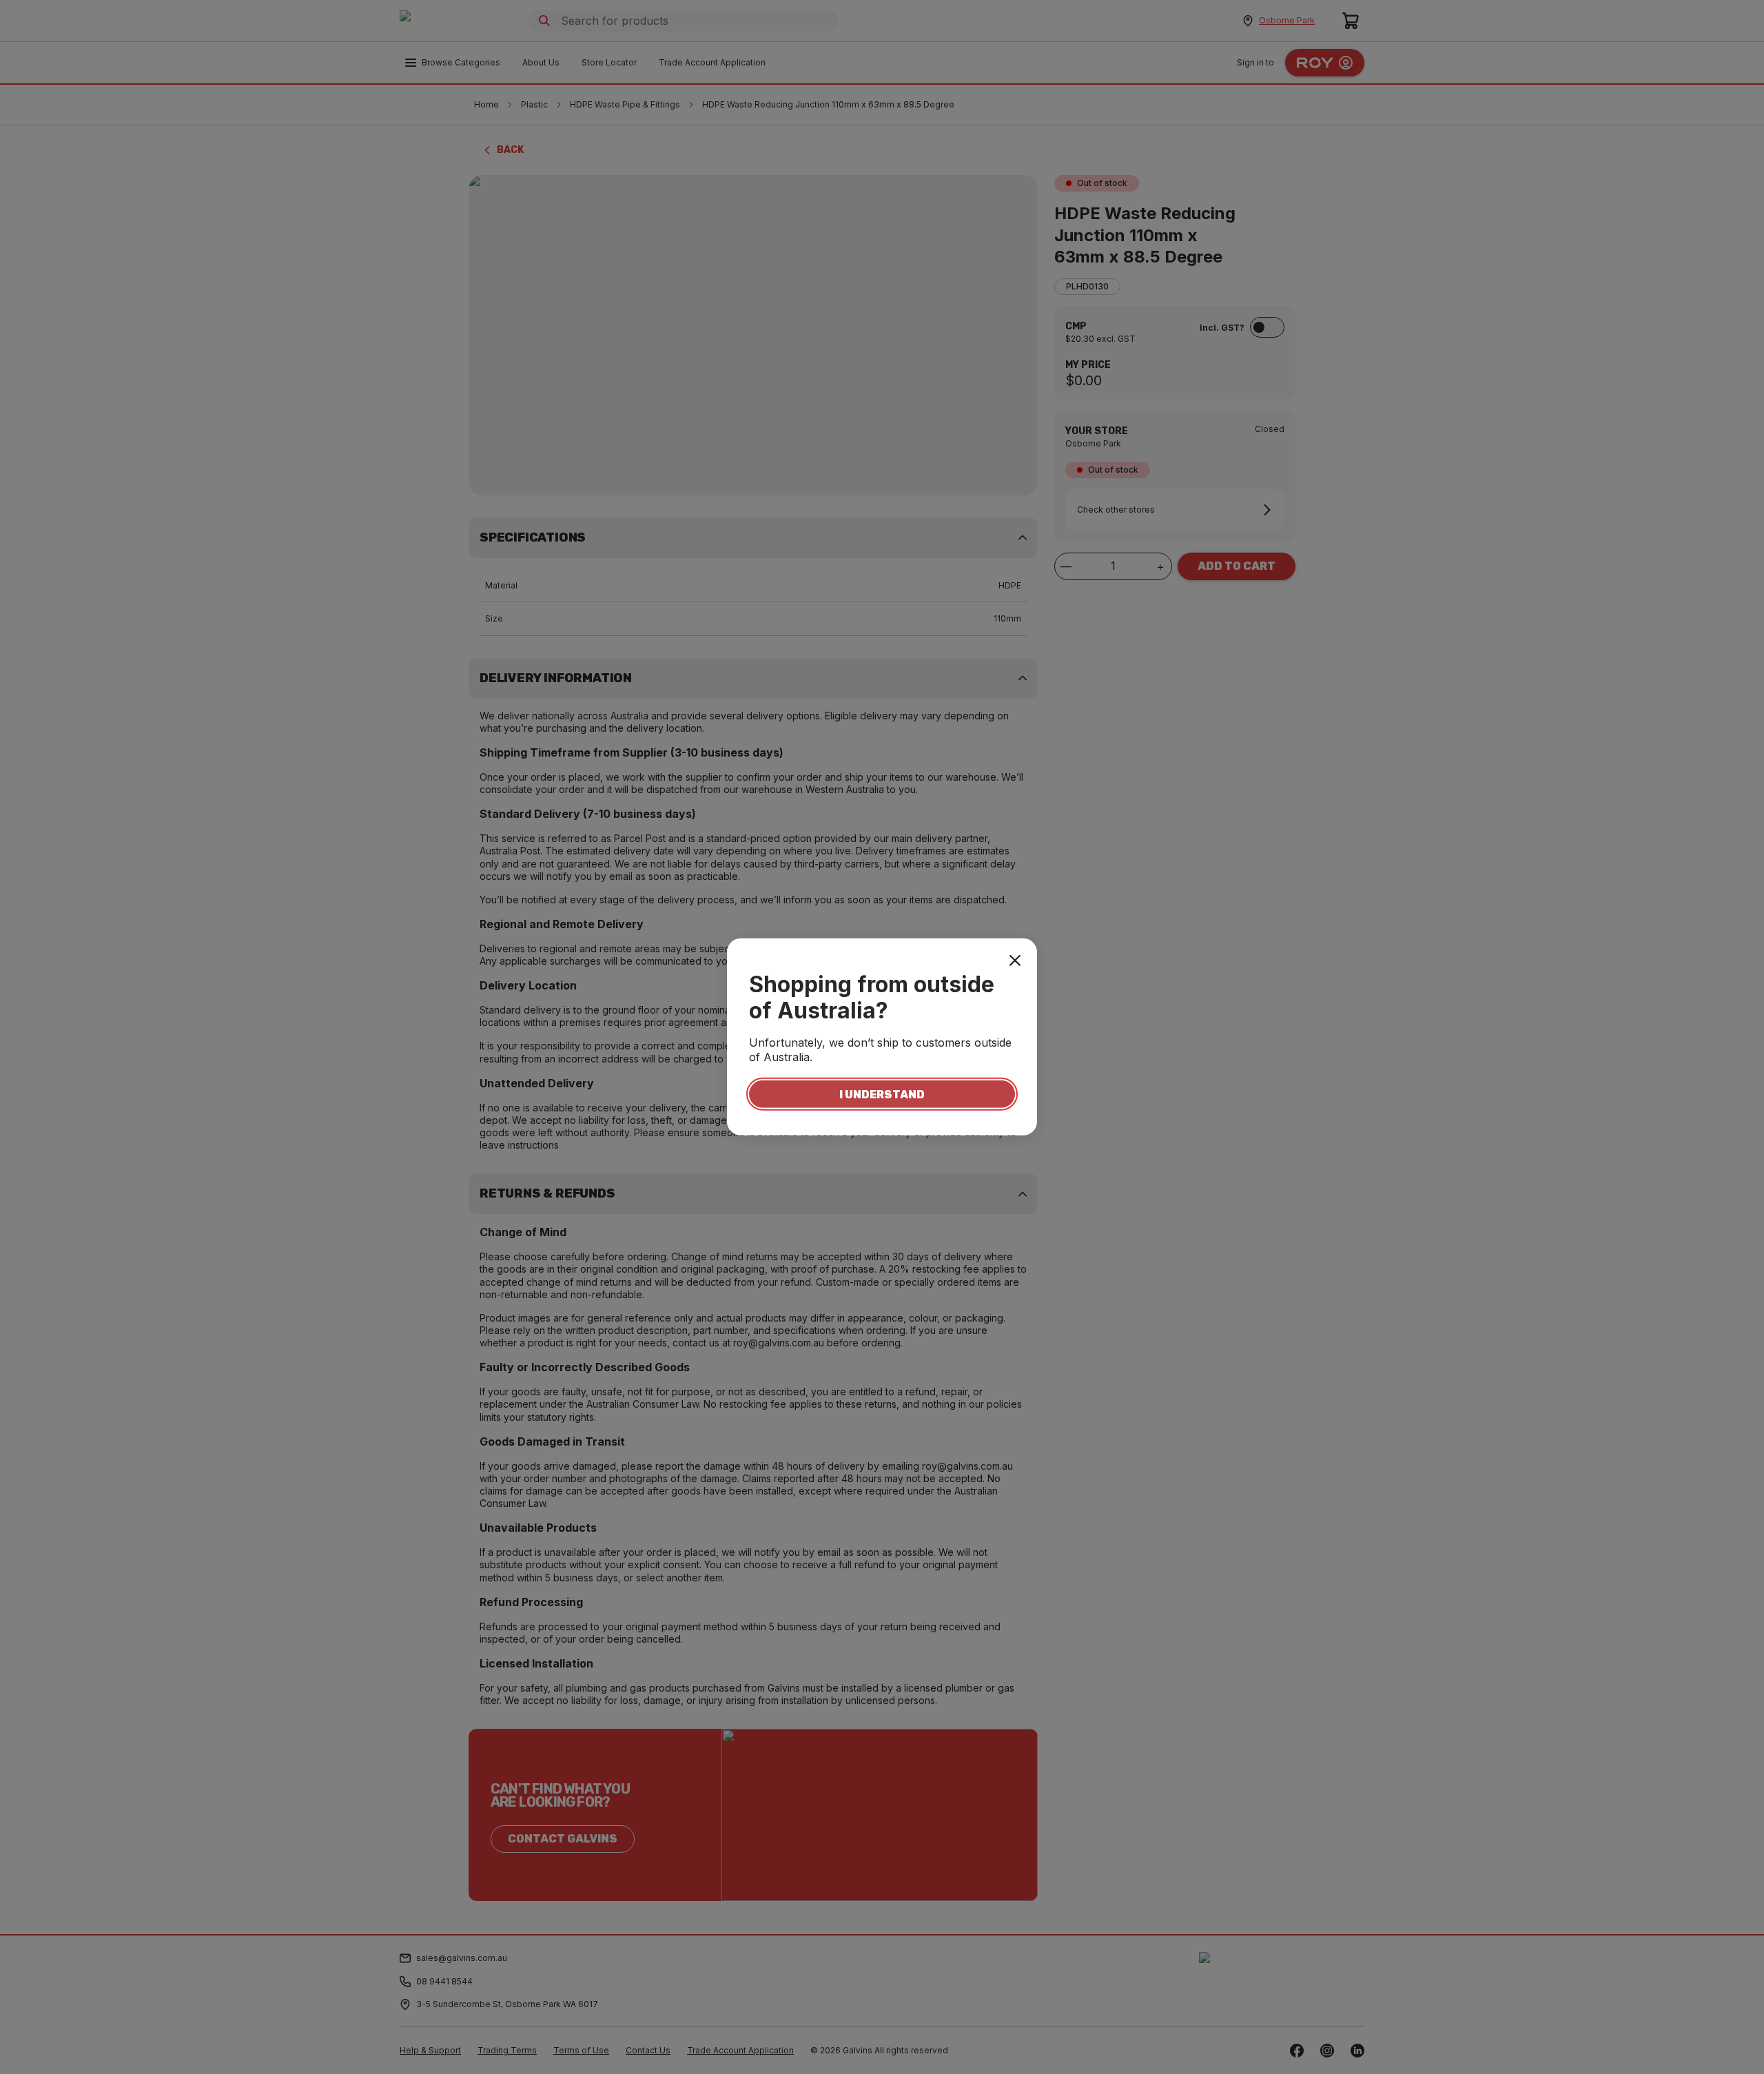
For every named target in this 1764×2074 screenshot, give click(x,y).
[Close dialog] (1015, 961)
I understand (882, 1094)
